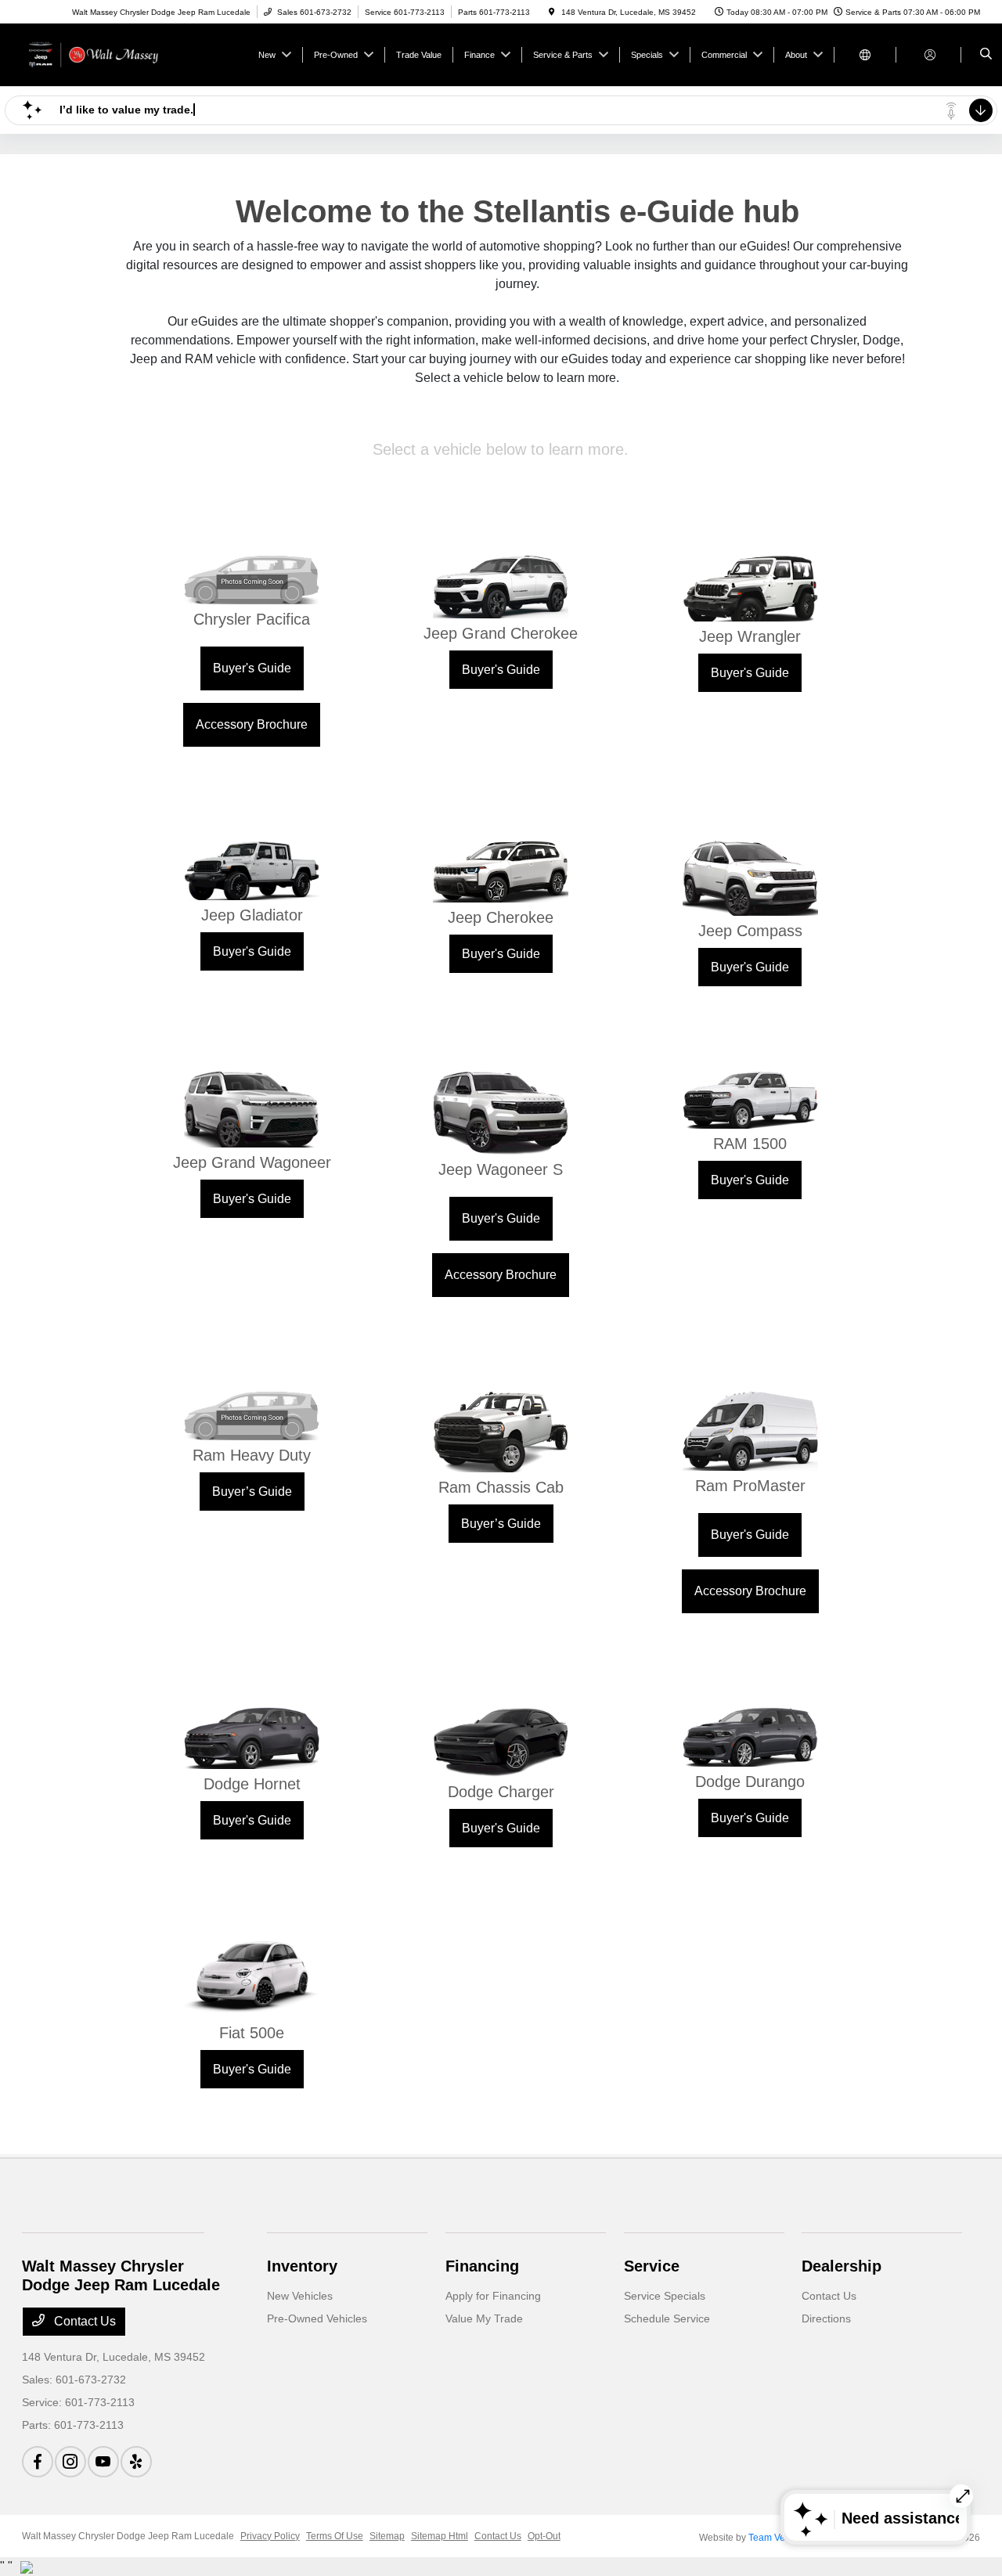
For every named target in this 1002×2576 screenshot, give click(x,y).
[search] (986, 55)
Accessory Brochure (252, 724)
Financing (482, 2266)
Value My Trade (484, 2318)
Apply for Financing (493, 2296)
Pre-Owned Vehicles (317, 2318)
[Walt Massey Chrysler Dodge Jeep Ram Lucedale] (93, 54)
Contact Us (83, 2321)
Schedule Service (667, 2318)
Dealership (842, 2266)
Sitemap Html (440, 2536)
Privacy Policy (270, 2536)
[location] (552, 12)
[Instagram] (70, 2462)
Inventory (302, 2266)
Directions (826, 2318)
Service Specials (665, 2296)
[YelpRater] (136, 2462)
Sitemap (387, 2536)
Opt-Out (544, 2536)
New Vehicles (300, 2296)
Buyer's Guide (252, 668)
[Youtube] (103, 2462)
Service (652, 2266)
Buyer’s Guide (252, 1492)
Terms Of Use (335, 2536)
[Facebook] (38, 2462)
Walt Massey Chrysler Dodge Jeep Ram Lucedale (128, 2536)
